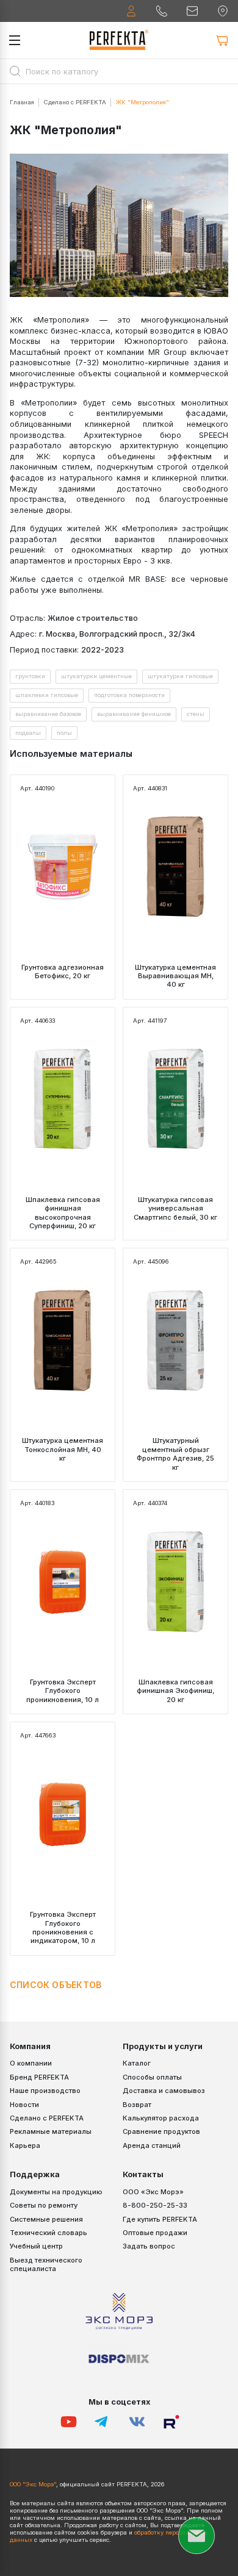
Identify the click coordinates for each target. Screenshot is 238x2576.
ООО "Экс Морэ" (33, 2484)
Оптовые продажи (155, 2233)
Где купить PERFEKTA (160, 2219)
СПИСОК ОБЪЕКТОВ (56, 1985)
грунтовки (30, 676)
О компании (31, 2063)
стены (196, 714)
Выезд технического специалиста (46, 2264)
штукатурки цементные (96, 676)
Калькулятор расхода (161, 2118)
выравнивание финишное (134, 714)
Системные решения (46, 2219)
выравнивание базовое (48, 714)
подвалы (28, 733)
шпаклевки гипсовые (47, 695)
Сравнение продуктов (161, 2131)
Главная (22, 102)
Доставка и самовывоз (164, 2091)
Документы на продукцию (56, 2192)
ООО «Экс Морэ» (153, 2192)
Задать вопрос (149, 2246)
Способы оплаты (152, 2077)
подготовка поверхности (129, 695)
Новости (24, 2105)
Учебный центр (36, 2246)
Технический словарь (49, 2233)
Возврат (137, 2105)
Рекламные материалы (51, 2131)
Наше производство (45, 2091)
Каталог (137, 2063)
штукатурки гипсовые (180, 676)
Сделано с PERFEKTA (75, 102)
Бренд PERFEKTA (39, 2077)
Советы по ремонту (44, 2205)
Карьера (25, 2145)
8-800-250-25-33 (155, 2205)
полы (64, 733)
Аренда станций (152, 2145)
